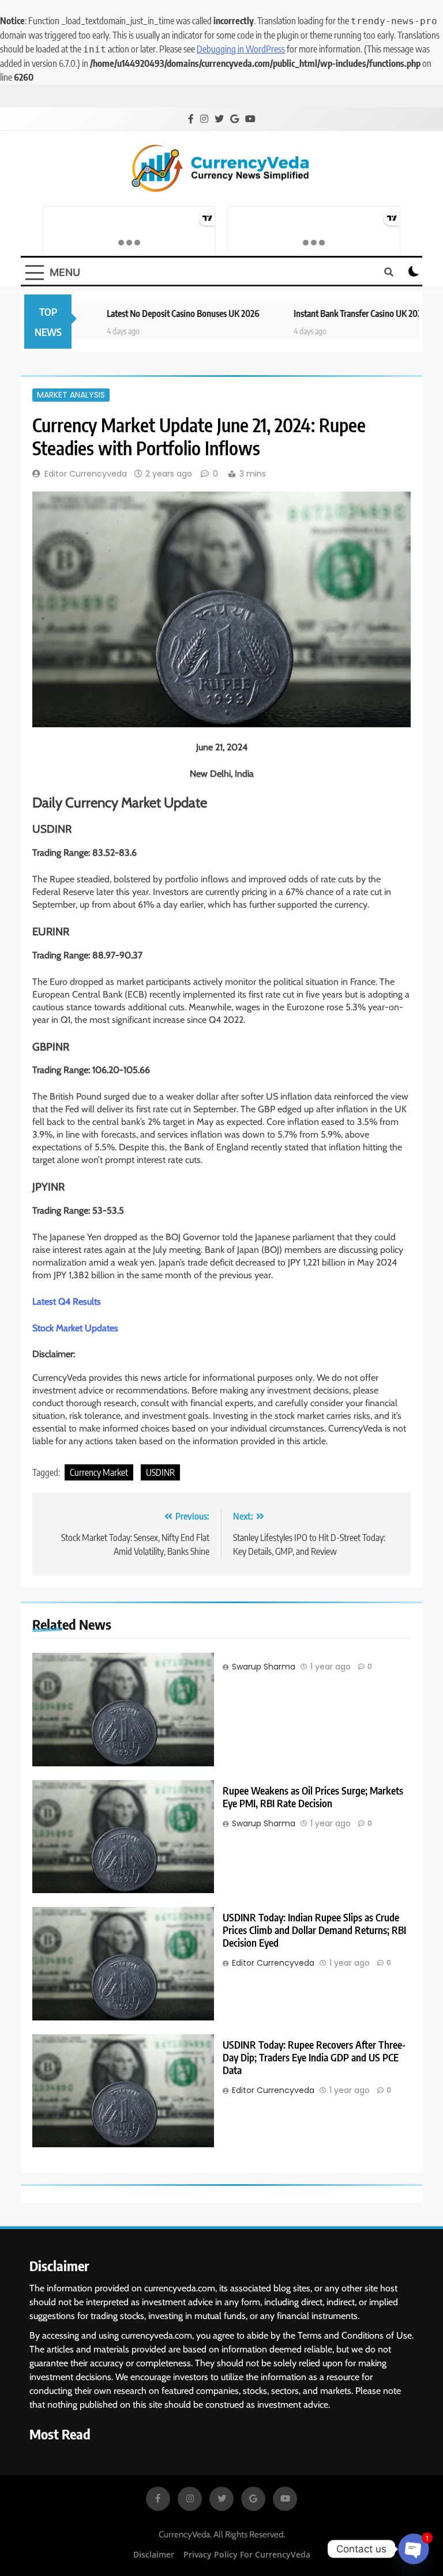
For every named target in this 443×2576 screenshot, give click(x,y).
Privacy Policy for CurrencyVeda (247, 2554)
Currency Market (99, 1472)
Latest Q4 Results (67, 1302)
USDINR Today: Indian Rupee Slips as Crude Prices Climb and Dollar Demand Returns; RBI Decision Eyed (314, 1930)
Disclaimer (154, 2554)
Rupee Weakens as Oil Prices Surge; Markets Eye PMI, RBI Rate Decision (313, 1797)
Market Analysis (71, 395)
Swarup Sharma (264, 1667)
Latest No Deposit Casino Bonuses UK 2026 (142, 313)
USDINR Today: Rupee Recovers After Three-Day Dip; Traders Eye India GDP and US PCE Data (314, 2057)
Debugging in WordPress (241, 49)
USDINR (160, 1472)
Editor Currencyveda (86, 474)
